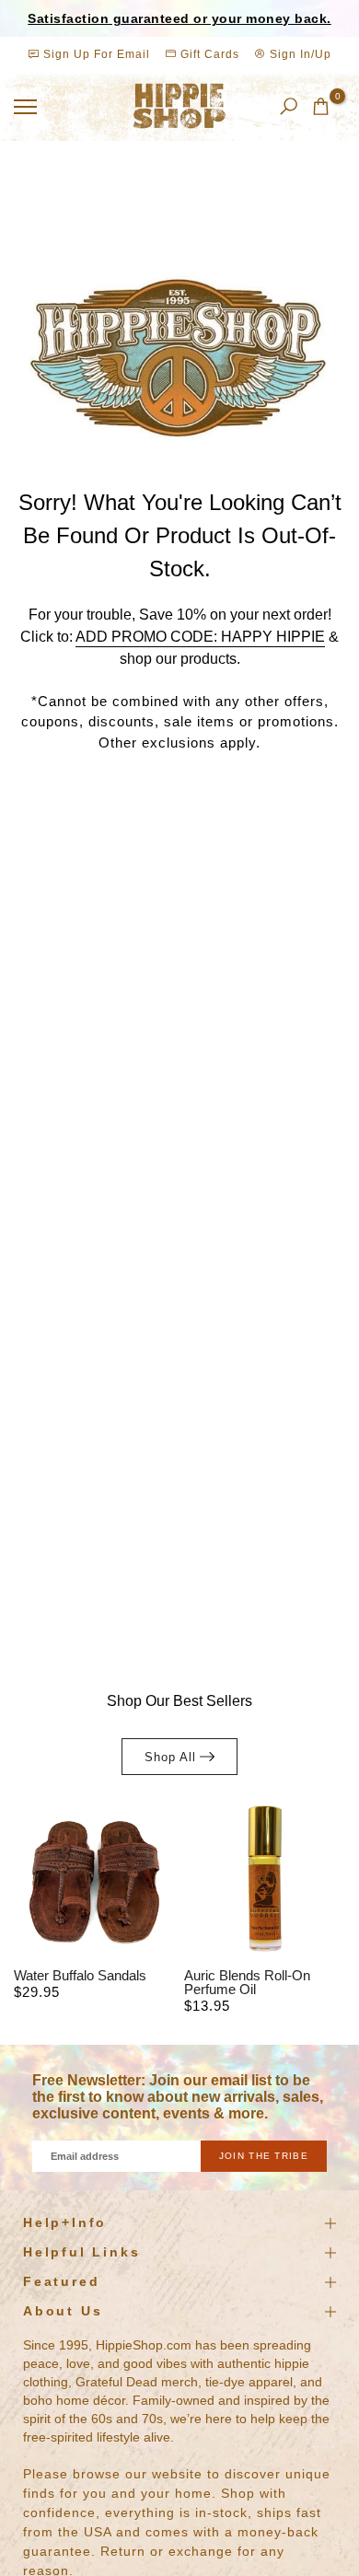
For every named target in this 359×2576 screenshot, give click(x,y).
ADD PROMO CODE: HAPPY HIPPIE (200, 637)
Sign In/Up (299, 54)
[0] (321, 106)
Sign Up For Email (97, 54)
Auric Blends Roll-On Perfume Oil (247, 1982)
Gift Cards (208, 54)
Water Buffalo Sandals (80, 1975)
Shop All (170, 1757)
